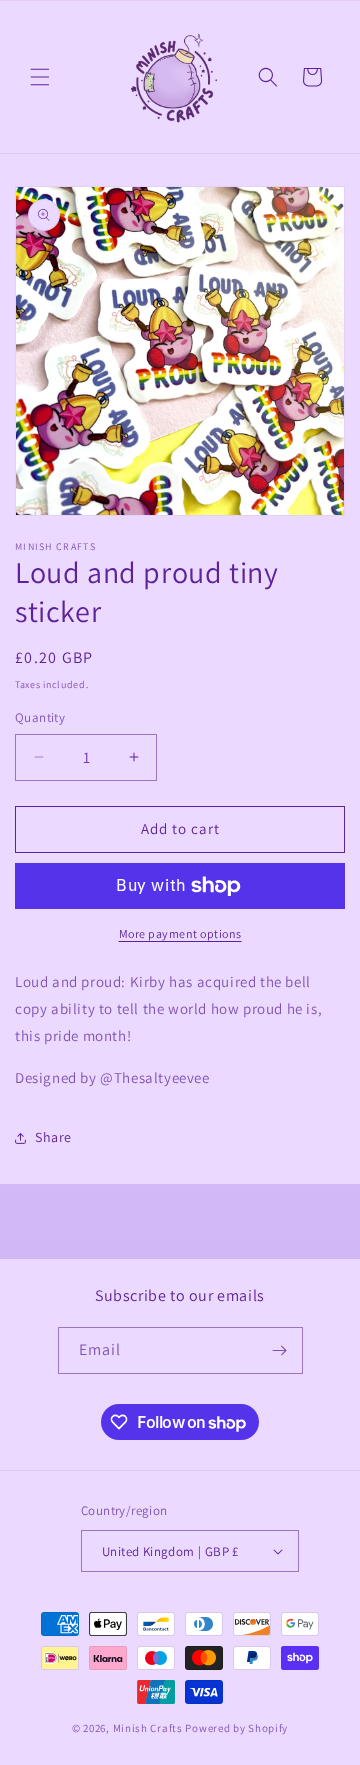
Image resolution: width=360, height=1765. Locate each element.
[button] (40, 77)
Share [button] (53, 1137)
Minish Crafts (148, 1728)
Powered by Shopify (236, 1728)
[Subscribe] (280, 1350)
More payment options (180, 933)
